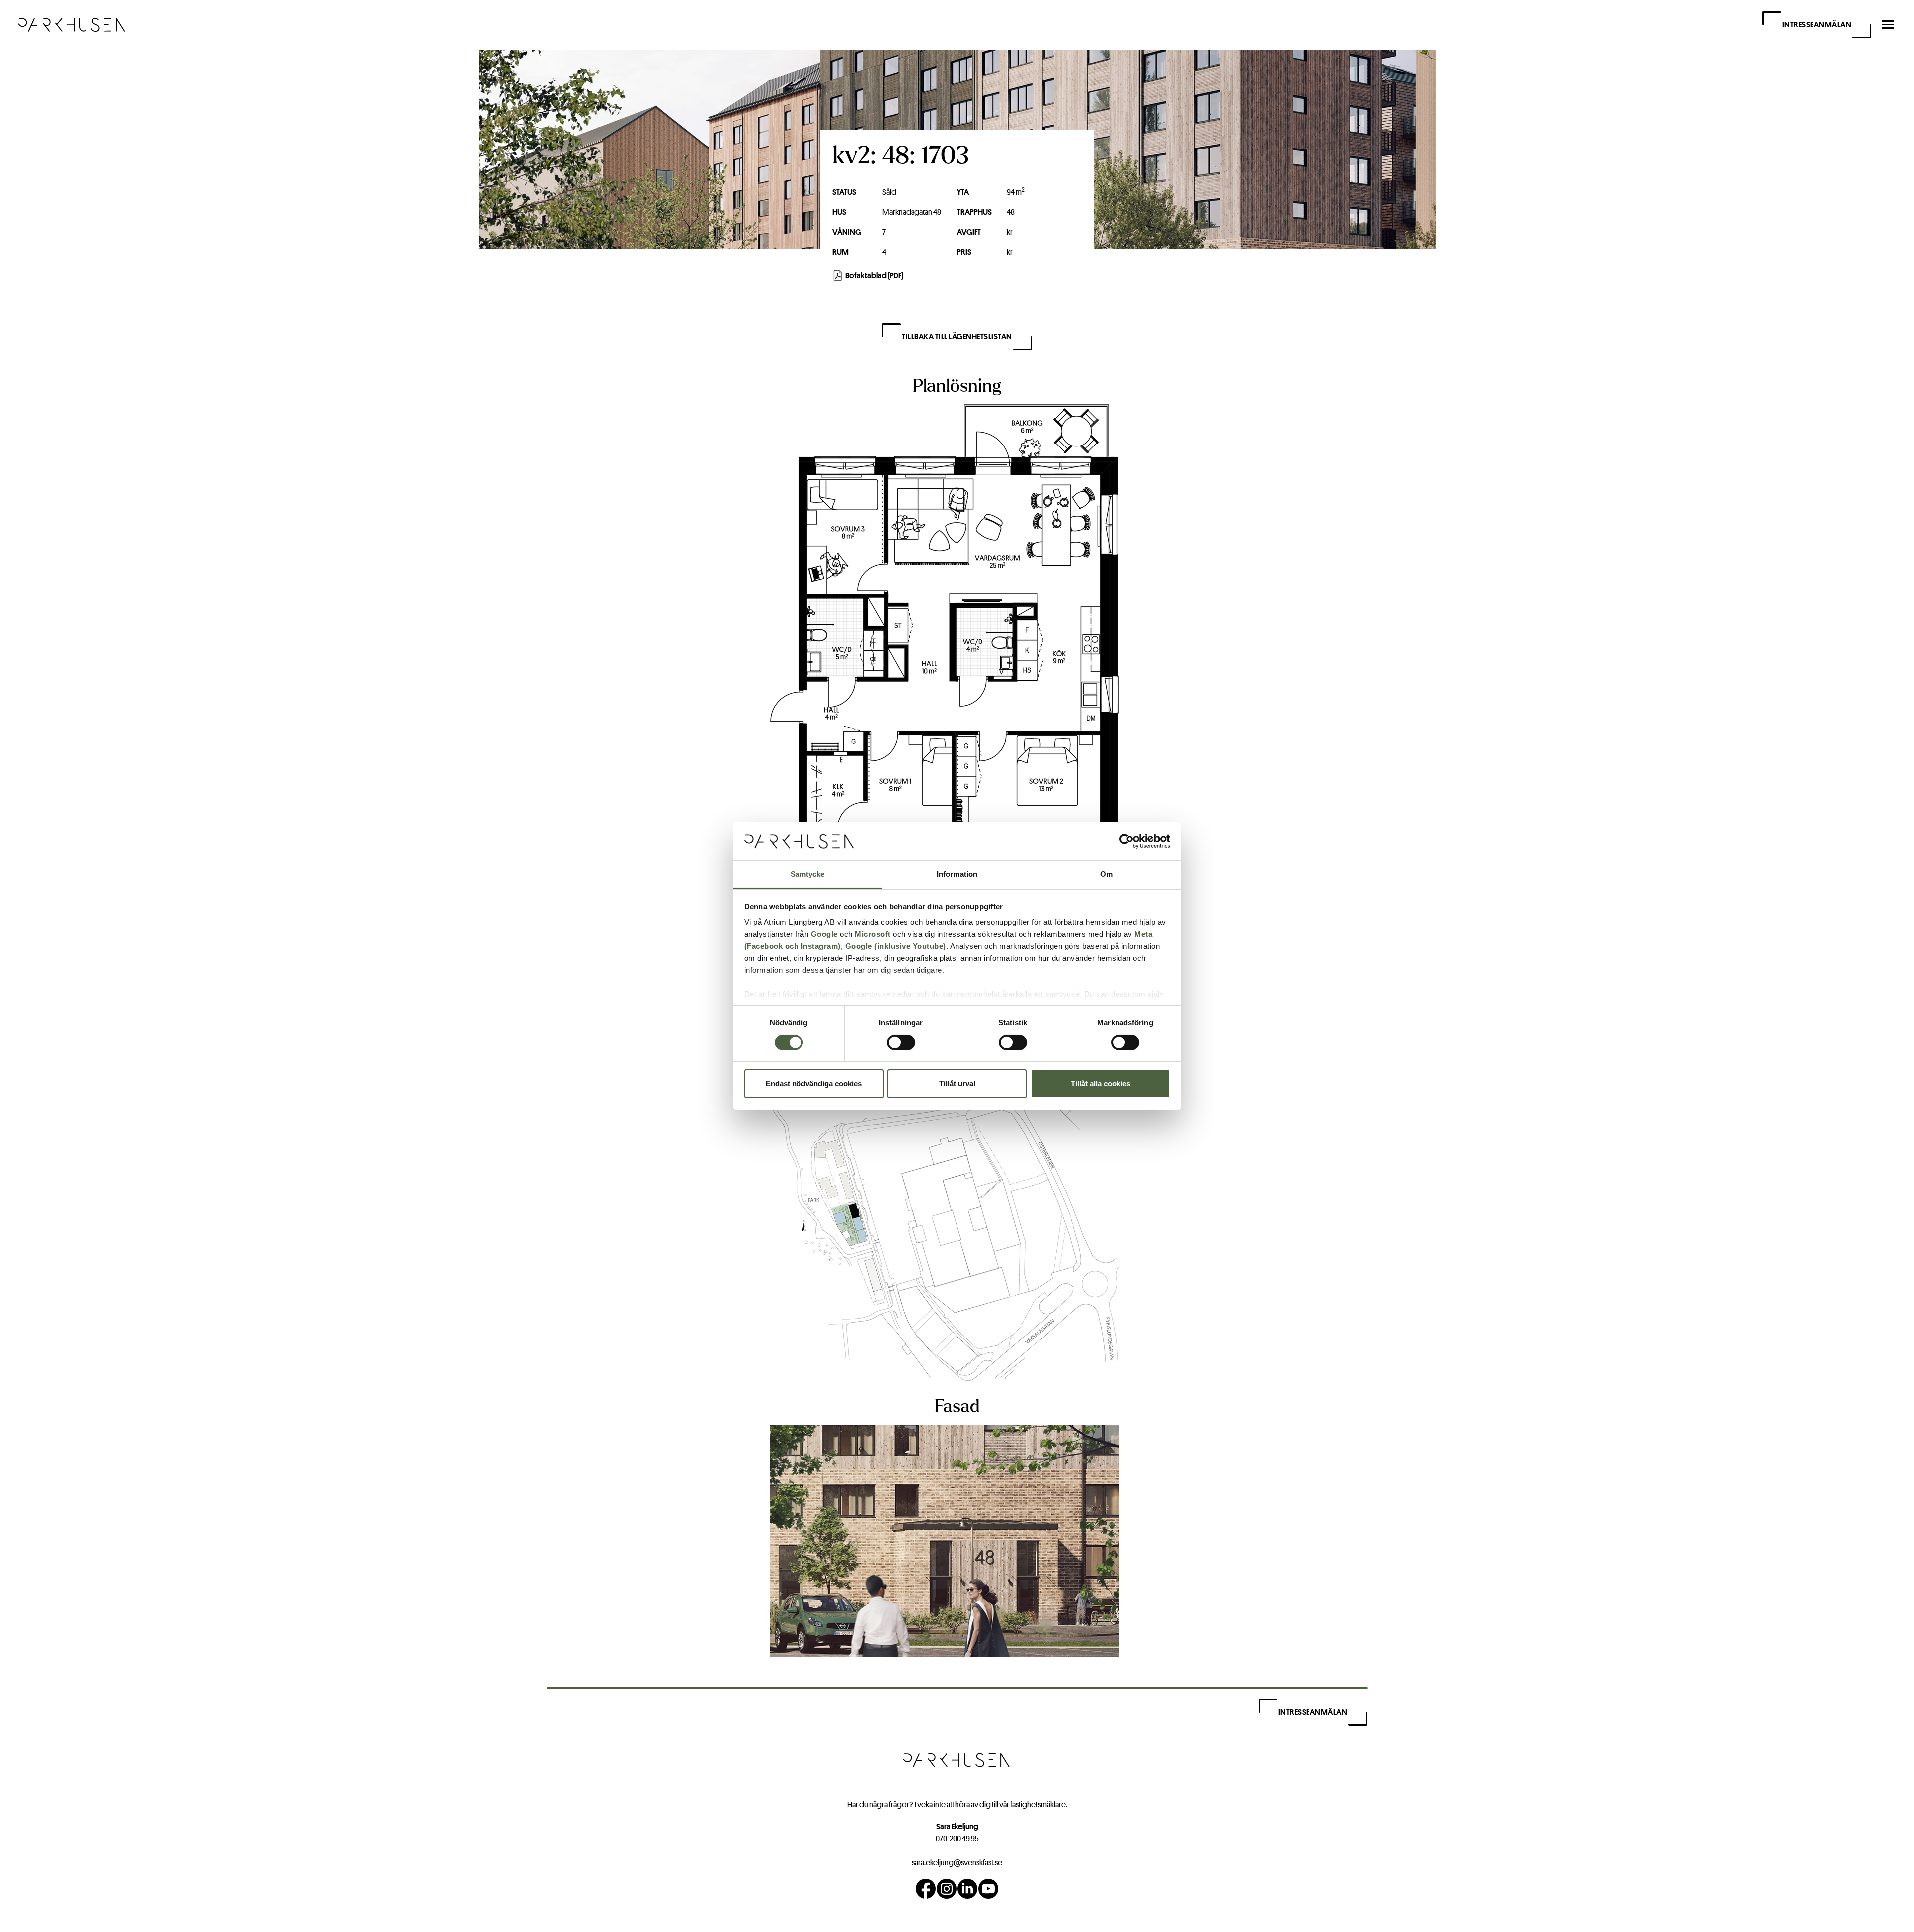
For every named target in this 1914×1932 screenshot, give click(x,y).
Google (824, 934)
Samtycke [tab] (808, 874)
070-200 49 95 (957, 1839)
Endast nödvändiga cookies (814, 1084)
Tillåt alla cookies (1101, 1084)
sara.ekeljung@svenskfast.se (957, 1862)
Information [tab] (957, 874)
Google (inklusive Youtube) (896, 946)
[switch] (901, 1042)
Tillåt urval (957, 1084)
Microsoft (873, 934)
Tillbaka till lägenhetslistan (957, 337)
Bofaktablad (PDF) (874, 275)
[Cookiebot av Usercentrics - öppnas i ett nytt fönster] (1127, 841)
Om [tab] (1106, 874)
